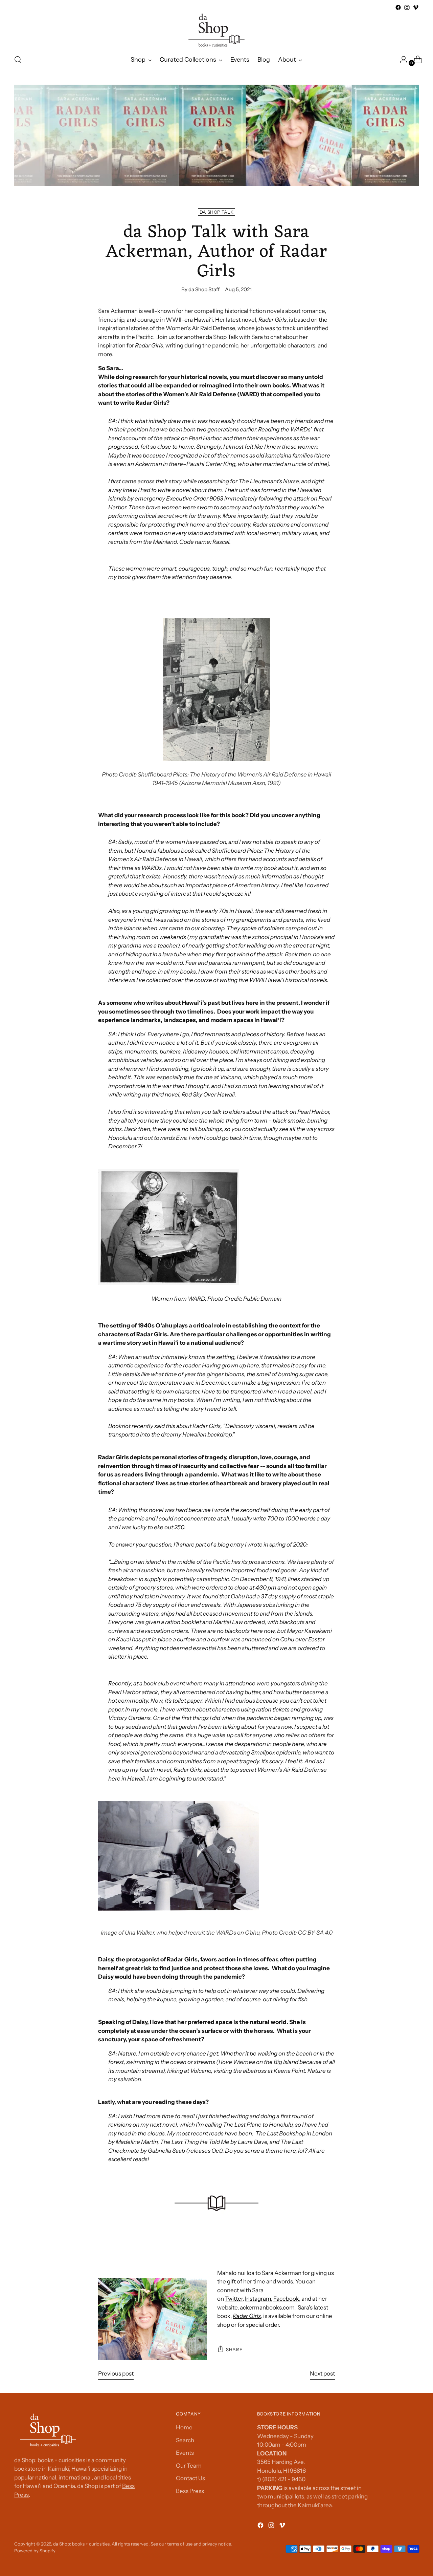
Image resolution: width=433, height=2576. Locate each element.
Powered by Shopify (35, 2551)
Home (184, 2427)
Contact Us (190, 2478)
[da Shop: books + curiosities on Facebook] (398, 7)
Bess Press (190, 2491)
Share (234, 2349)
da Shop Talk (216, 212)
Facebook (286, 2299)
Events (185, 2453)
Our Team (189, 2466)
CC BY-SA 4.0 (315, 1933)
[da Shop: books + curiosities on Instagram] (407, 7)
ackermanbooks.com (267, 2307)
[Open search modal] (18, 60)
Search (185, 2440)
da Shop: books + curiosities (81, 2544)
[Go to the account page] (401, 60)
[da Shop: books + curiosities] (216, 30)
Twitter (234, 2299)
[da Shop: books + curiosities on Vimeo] (416, 7)
